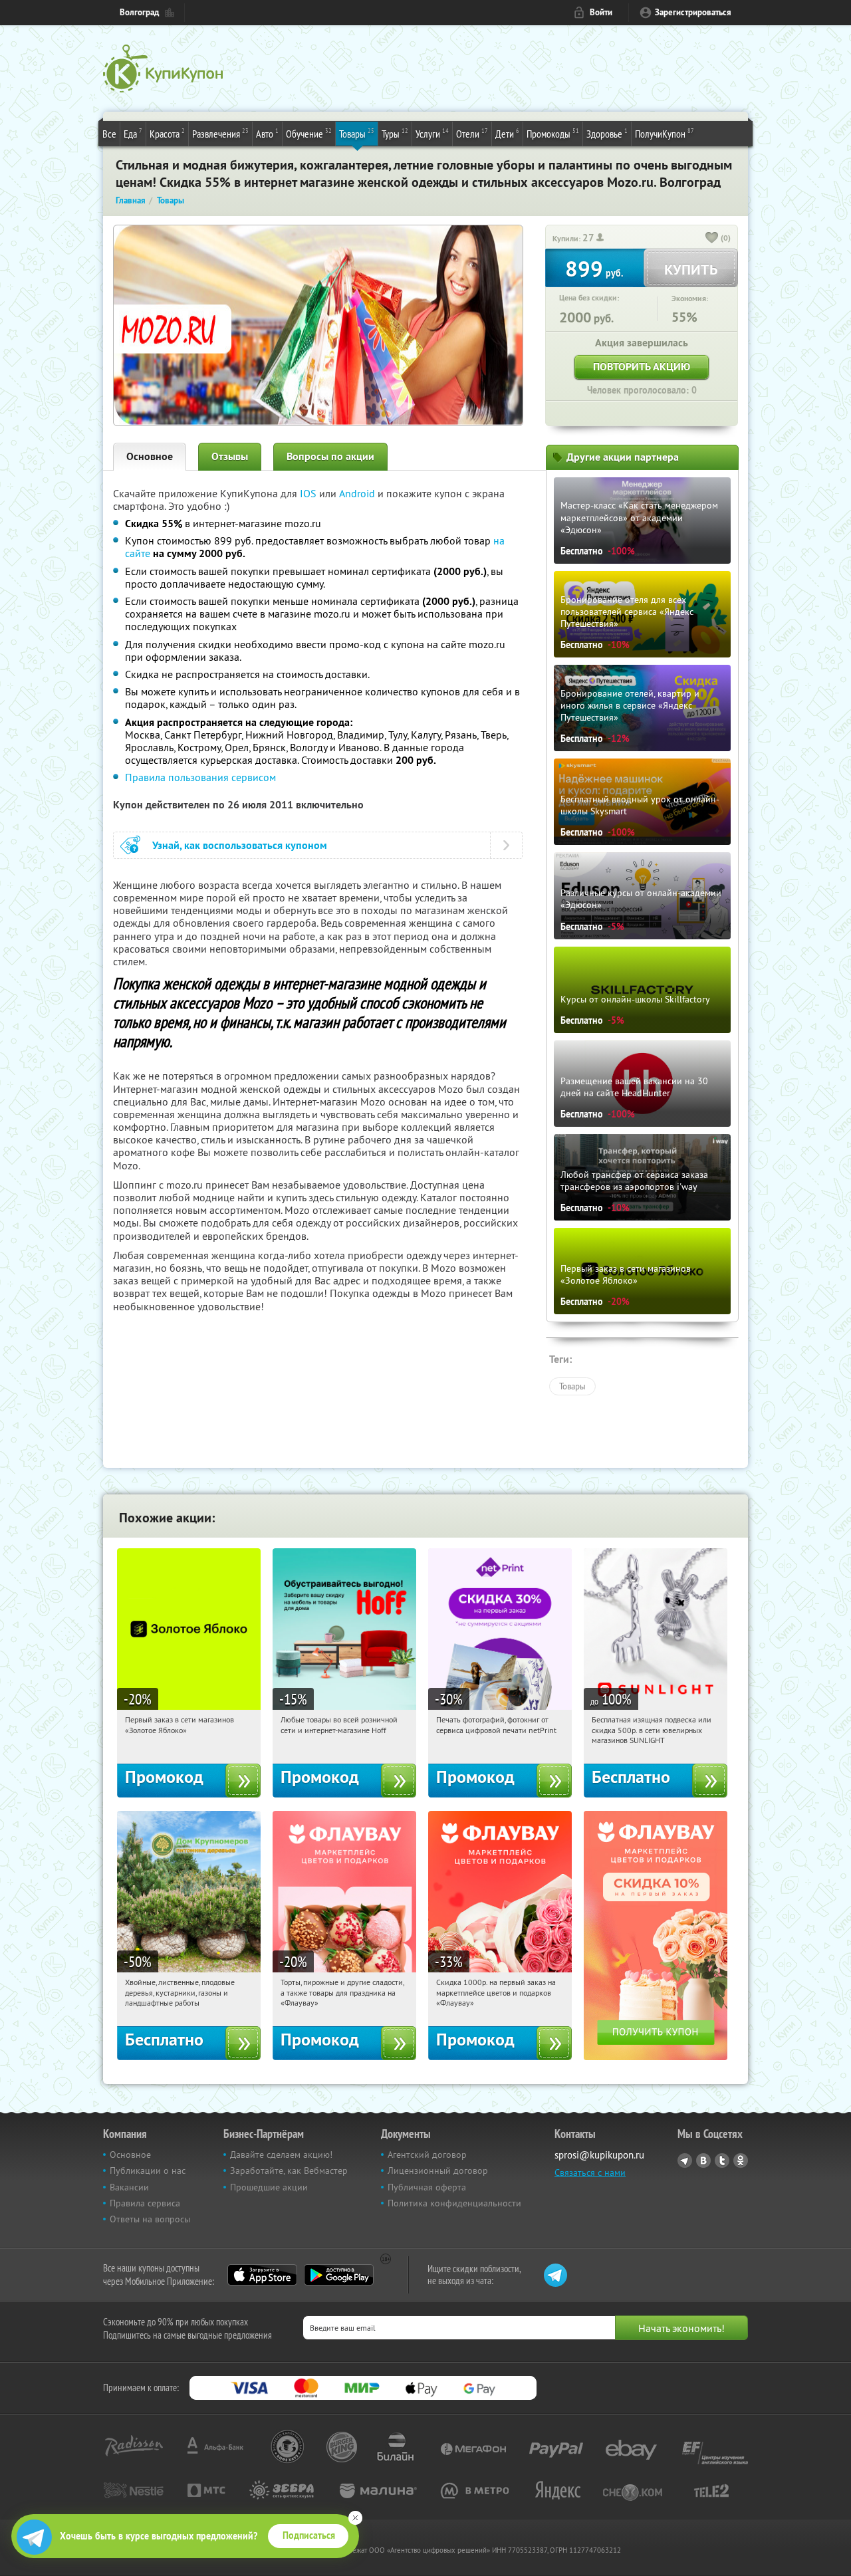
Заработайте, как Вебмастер (289, 2170)
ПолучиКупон (665, 133)
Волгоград (139, 12)
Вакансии (129, 2187)
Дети (507, 133)
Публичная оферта (427, 2187)
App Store (262, 2275)
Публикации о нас (148, 2170)
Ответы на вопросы (150, 2219)
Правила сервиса (145, 2203)
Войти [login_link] (601, 12)
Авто (267, 133)
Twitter (722, 2161)
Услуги (432, 133)
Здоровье (607, 133)
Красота (167, 133)
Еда (133, 133)
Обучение (309, 133)
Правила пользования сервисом (200, 777)
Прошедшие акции (269, 2187)
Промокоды (553, 133)
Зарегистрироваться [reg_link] (693, 12)
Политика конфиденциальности (454, 2203)
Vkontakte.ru (703, 2161)
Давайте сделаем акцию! (281, 2155)
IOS (309, 493)
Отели (472, 133)
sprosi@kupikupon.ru (599, 2155)
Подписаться (309, 2535)
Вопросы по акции (330, 456)
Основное (150, 456)
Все (109, 134)
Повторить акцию (642, 367)
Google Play (339, 2275)
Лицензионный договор (438, 2170)
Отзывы (230, 456)
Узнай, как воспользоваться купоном (240, 845)
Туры (395, 133)
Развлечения (220, 133)
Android (358, 493)
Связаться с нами (590, 2172)
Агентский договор (427, 2155)
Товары (357, 133)
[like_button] (712, 239)
